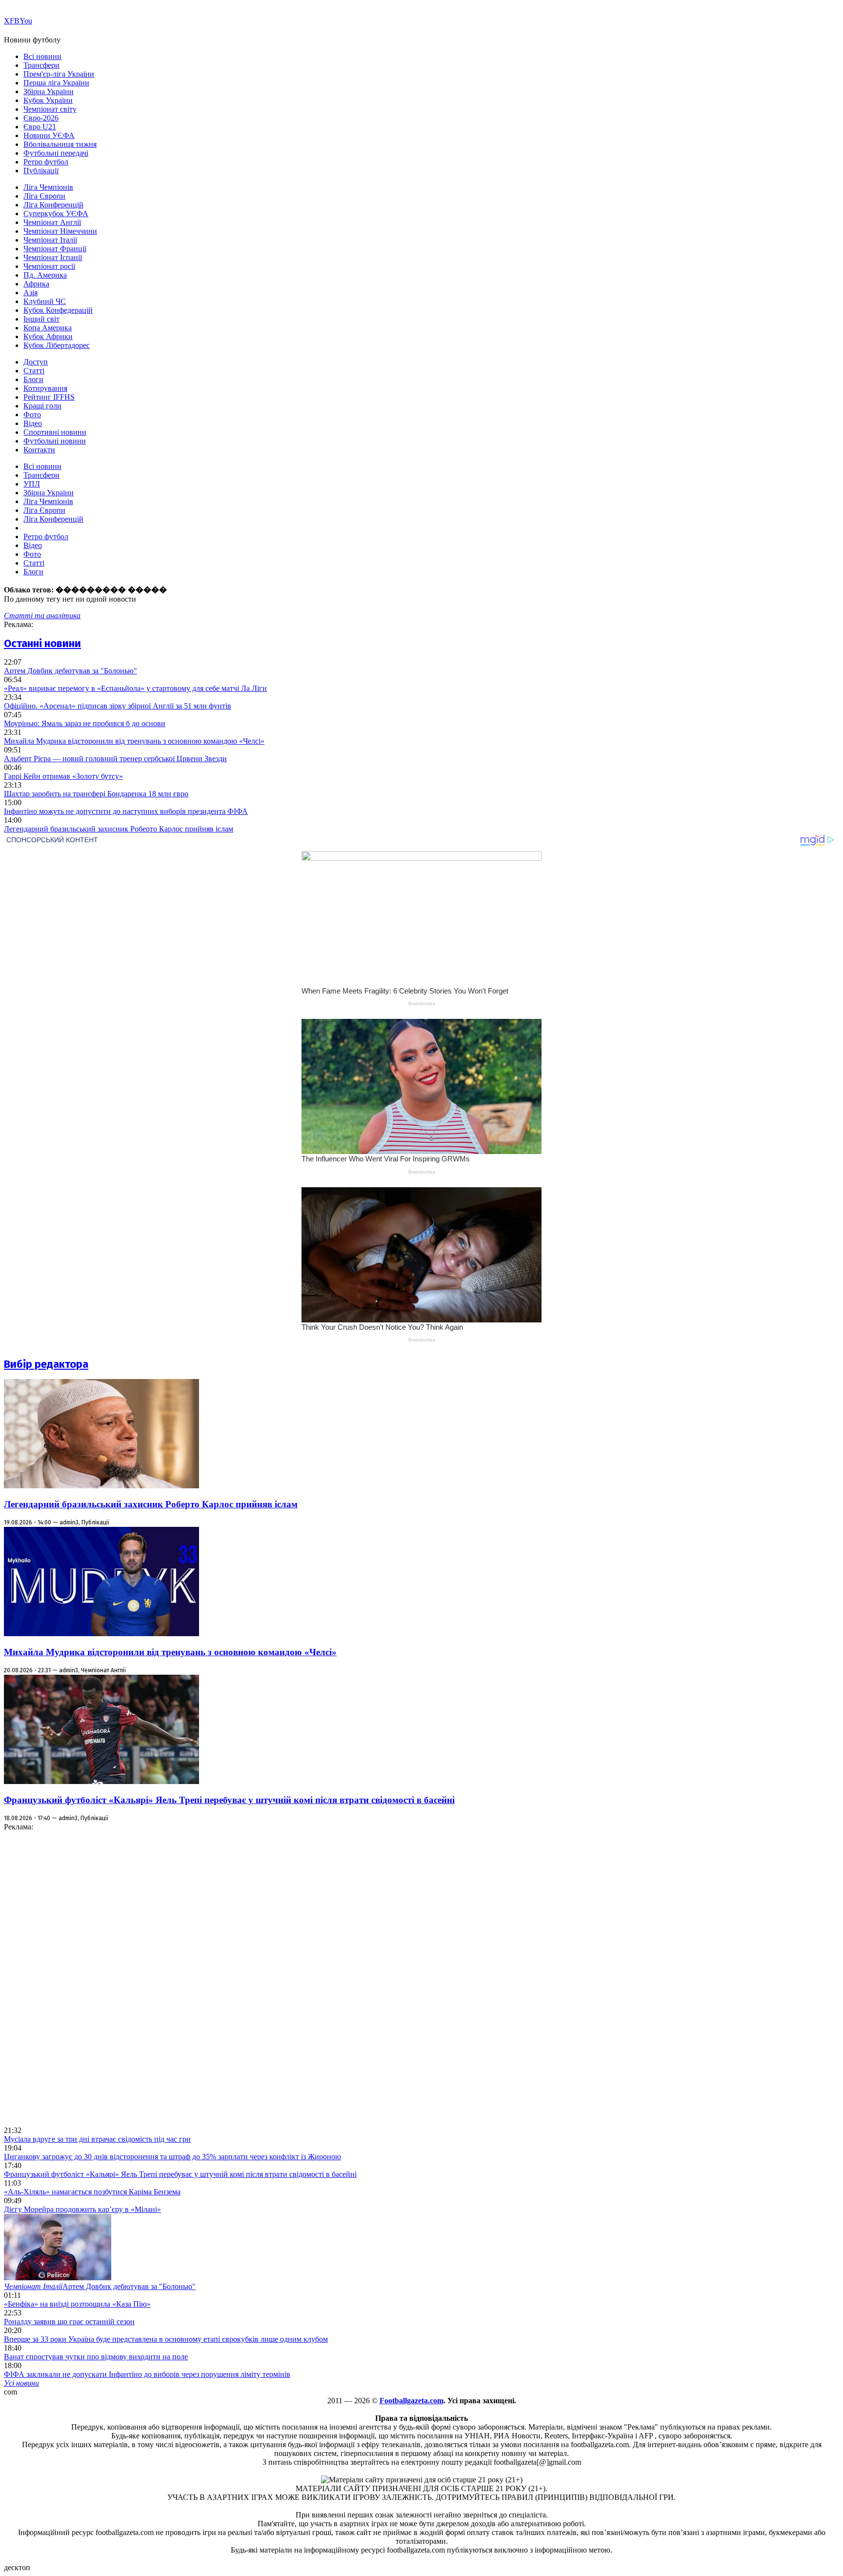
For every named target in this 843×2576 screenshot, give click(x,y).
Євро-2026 (41, 118)
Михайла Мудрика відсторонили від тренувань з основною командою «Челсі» (134, 741)
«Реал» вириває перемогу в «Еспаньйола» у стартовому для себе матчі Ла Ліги (135, 688)
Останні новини (42, 643)
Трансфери (41, 65)
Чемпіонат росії (49, 266)
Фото (32, 415)
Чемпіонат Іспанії (53, 257)
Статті (34, 371)
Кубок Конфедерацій (58, 310)
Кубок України (48, 100)
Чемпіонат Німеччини (60, 231)
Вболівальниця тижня (60, 144)
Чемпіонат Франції (55, 249)
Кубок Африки (48, 336)
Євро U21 (40, 127)
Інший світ (41, 319)
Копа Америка (48, 328)
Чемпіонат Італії (50, 240)
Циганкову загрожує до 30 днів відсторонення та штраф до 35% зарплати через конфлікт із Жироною (172, 2157)
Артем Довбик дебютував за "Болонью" (70, 671)
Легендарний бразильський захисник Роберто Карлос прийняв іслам (119, 829)
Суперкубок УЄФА (56, 213)
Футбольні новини (55, 441)
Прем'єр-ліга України (59, 74)
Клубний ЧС (45, 301)
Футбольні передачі (56, 153)
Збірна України (49, 91)
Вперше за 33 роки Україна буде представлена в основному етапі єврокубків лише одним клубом (166, 2339)
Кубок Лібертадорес (57, 345)
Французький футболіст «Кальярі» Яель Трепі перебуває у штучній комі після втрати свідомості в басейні (229, 1800)
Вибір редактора (46, 1364)
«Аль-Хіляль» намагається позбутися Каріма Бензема (92, 2192)
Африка (36, 284)
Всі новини (42, 56)
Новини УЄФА (49, 135)
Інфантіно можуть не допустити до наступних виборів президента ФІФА (126, 811)
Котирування (45, 388)
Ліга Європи (44, 196)
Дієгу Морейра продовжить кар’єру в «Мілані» (82, 2209)
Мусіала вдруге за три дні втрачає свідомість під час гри (97, 2139)
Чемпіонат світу (50, 109)
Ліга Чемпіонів (48, 187)
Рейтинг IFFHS (49, 397)
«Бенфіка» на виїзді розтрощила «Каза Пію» (77, 2304)
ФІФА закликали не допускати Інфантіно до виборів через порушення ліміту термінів (147, 2374)
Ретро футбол (46, 162)
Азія (30, 293)
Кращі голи (42, 406)
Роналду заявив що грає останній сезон (69, 2322)
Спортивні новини (55, 432)
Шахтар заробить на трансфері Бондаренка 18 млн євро (96, 794)
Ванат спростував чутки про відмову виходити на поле (96, 2357)
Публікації (41, 171)
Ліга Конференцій (53, 205)
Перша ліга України (56, 83)
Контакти (39, 450)
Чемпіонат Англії (52, 222)
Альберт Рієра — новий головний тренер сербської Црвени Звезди (115, 759)
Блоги (33, 379)
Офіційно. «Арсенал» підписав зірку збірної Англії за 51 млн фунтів (118, 706)
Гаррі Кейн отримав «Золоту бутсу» (63, 776)
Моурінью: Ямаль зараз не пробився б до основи (85, 723)
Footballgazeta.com (411, 2401)
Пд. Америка (45, 275)
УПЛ (32, 484)
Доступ (36, 362)
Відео (33, 423)
